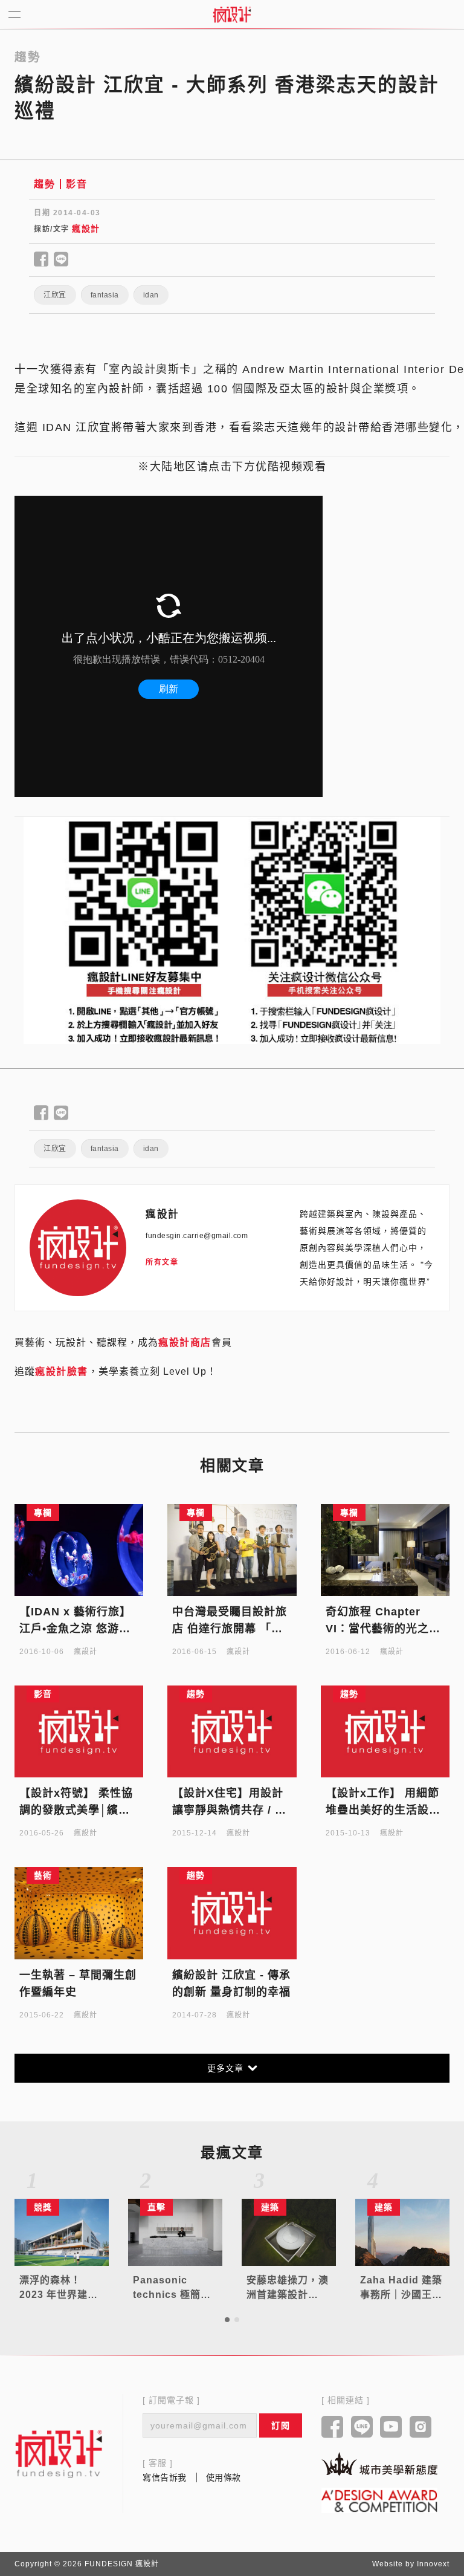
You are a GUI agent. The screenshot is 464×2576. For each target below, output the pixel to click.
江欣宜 (55, 295)
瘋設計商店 (185, 1342)
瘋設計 (86, 229)
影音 (76, 184)
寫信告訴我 (165, 2477)
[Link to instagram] (421, 2428)
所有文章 (162, 1262)
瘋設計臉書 (62, 1371)
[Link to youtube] (391, 2428)
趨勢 (44, 184)
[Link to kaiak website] (379, 2464)
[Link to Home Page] (232, 15)
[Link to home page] (59, 2454)
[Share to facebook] (41, 260)
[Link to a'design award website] (379, 2500)
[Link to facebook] (333, 2428)
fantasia (105, 295)
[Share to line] (61, 260)
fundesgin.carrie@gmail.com (197, 1236)
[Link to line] (362, 2428)
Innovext (433, 2564)
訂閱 (281, 2425)
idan (151, 295)
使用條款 (224, 2477)
